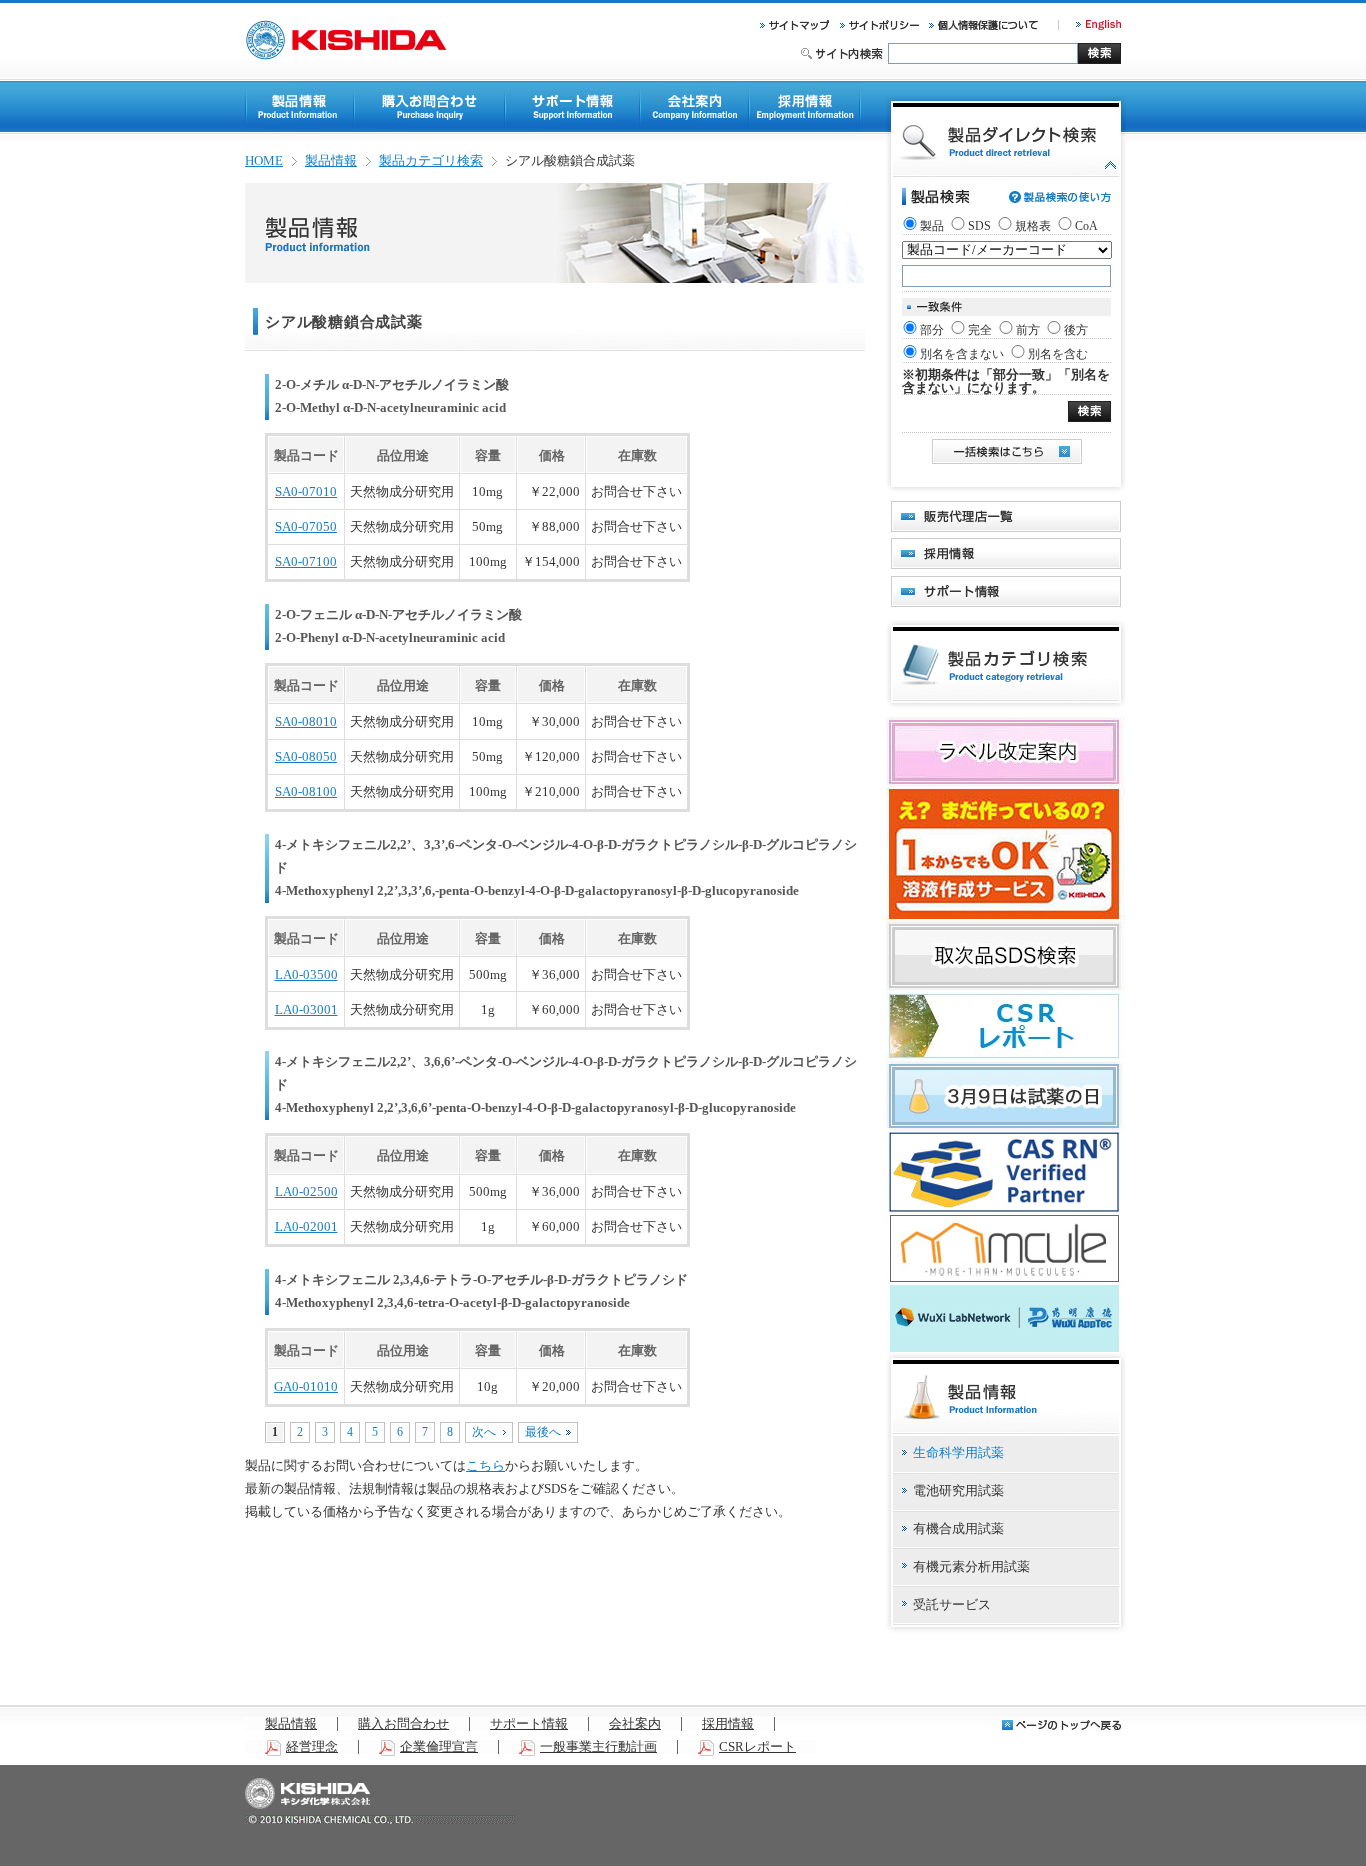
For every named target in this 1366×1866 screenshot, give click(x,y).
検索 (1099, 53)
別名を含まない (962, 354)
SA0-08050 (306, 757)
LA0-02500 (306, 1192)
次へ (484, 1432)
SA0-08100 (306, 792)
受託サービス (952, 1605)
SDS (979, 226)
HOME (264, 161)
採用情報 (728, 1724)
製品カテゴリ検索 (431, 161)
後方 (1076, 330)
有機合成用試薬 (958, 1529)
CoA (1086, 226)
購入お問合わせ (403, 1724)
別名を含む (1058, 354)
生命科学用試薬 (958, 1453)
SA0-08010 (306, 722)
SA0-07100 (306, 562)
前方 (1028, 330)
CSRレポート (757, 1747)
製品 (932, 226)
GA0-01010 (306, 1387)
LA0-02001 (306, 1227)
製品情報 (331, 161)
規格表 (1033, 226)
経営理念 (312, 1747)
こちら (485, 1466)
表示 (1089, 411)
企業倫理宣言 (439, 1747)
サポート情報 (529, 1724)
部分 (932, 330)
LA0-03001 (306, 1010)
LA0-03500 (306, 975)
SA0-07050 (306, 527)
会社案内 (635, 1724)
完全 (980, 330)
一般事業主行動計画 (598, 1747)
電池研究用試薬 (958, 1491)
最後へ (543, 1432)
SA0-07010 (306, 492)
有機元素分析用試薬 (971, 1567)
